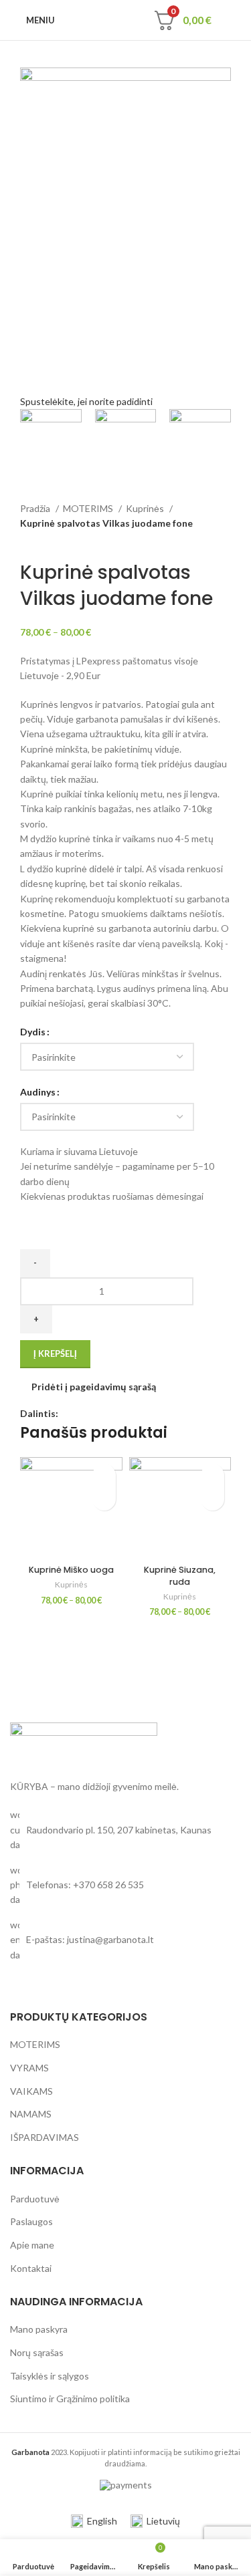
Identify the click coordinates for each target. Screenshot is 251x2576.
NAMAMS (31, 2114)
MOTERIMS (89, 508)
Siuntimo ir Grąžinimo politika (70, 2399)
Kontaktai (31, 2268)
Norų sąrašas (37, 2352)
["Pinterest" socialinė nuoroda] (85, 1414)
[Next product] (54, 539)
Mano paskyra (39, 2329)
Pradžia (36, 508)
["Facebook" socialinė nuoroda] (69, 1414)
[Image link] (84, 1743)
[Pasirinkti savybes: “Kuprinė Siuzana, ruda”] (213, 1499)
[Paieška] (139, 20)
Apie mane (32, 2245)
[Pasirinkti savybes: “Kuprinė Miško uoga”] (104, 1499)
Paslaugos (31, 2221)
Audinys (38, 1092)
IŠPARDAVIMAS (45, 2137)
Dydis (33, 1032)
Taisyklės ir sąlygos (50, 2376)
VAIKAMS (31, 2091)
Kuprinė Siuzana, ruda (180, 1576)
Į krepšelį (55, 1354)
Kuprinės (146, 508)
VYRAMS (29, 2068)
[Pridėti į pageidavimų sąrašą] (104, 1475)
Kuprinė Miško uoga (71, 1570)
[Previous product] (27, 539)
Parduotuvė (35, 2199)
